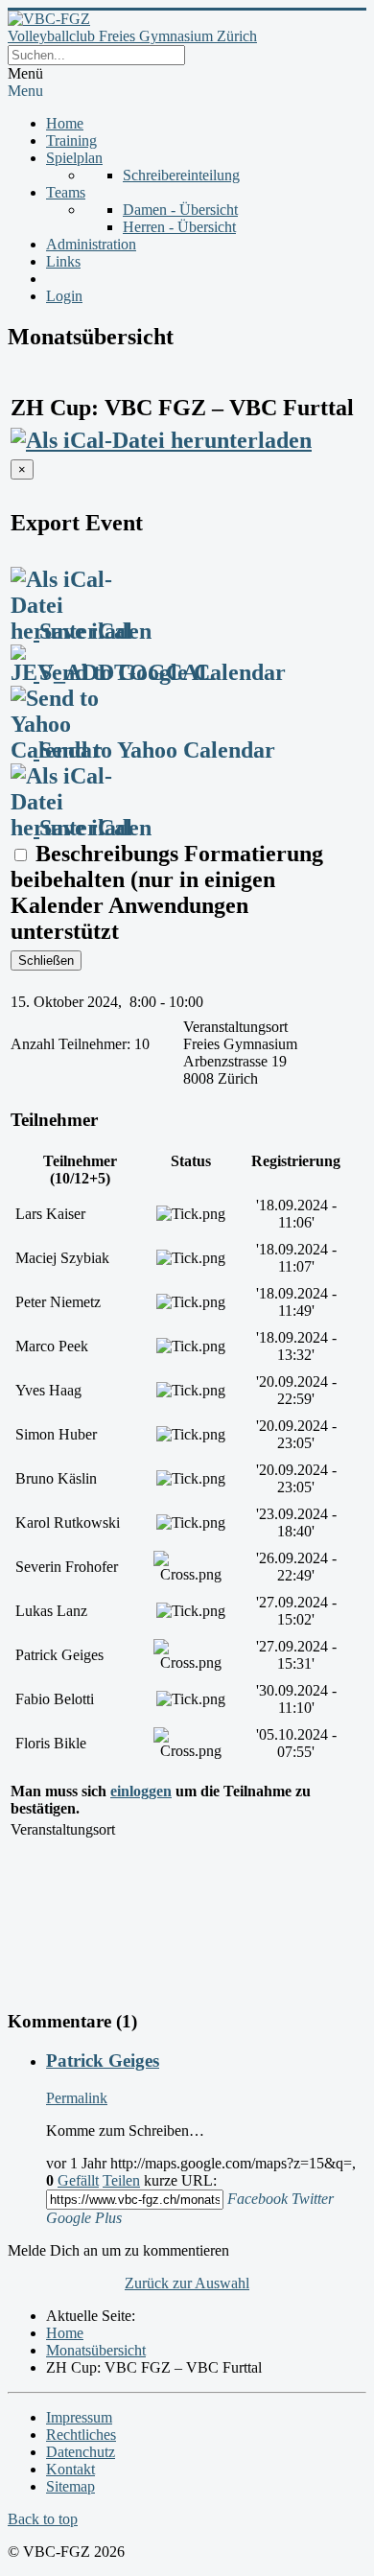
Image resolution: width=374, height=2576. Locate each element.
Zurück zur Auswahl (187, 2283)
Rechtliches (81, 2435)
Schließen (46, 960)
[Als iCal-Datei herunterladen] (161, 433)
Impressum (79, 2417)
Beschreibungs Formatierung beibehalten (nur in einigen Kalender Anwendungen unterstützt (167, 892)
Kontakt (70, 2469)
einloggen (141, 1791)
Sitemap (70, 2486)
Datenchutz (81, 2452)
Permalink (77, 2098)
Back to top (43, 2519)
